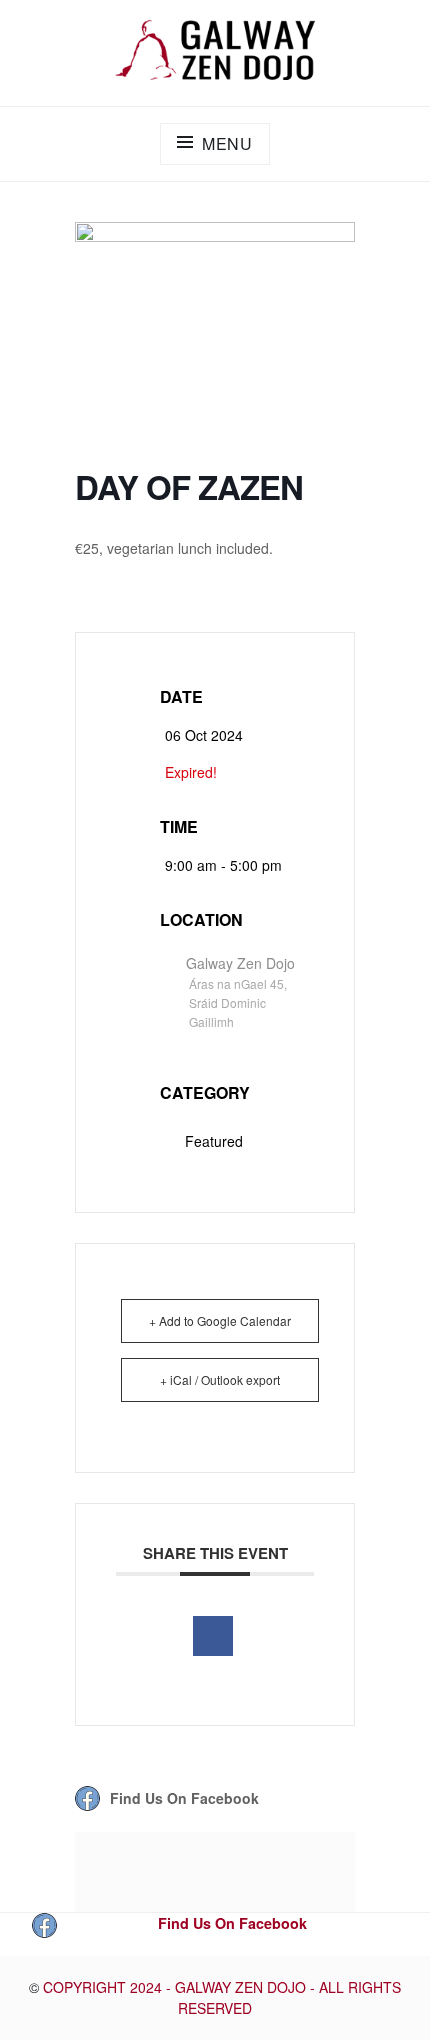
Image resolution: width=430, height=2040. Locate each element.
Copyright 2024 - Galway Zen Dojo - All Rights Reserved (222, 1997)
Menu (227, 143)
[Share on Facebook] (213, 1636)
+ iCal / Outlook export (220, 1379)
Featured (214, 1141)
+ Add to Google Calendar (220, 1320)
